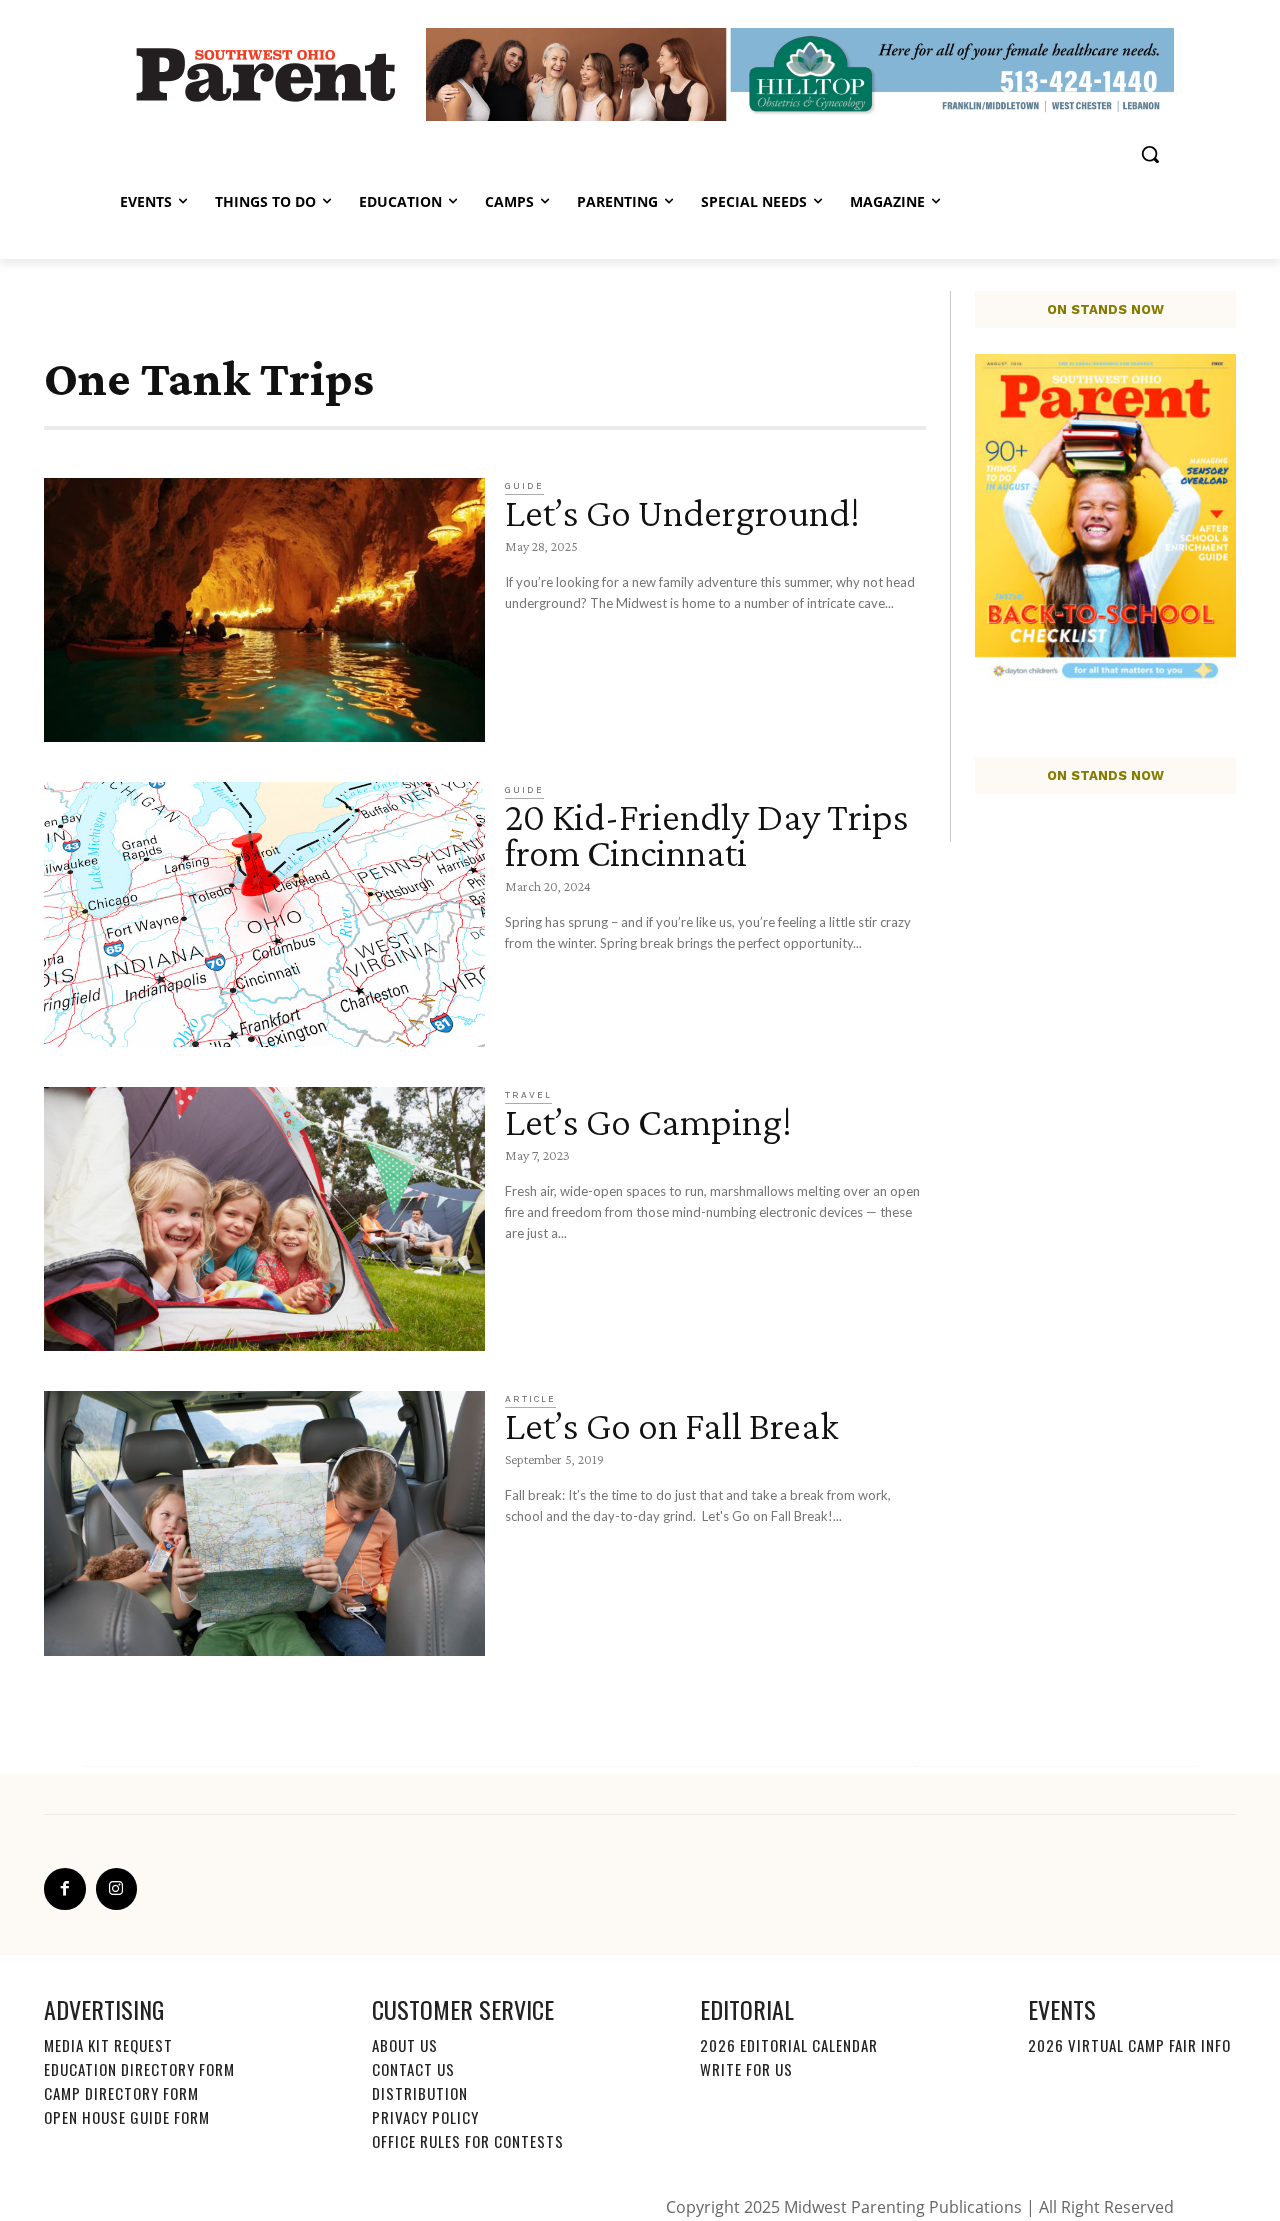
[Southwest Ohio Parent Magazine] (266, 74)
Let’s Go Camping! (648, 1121)
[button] (1150, 154)
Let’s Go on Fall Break (675, 1425)
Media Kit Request (108, 2045)
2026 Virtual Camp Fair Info (1129, 2045)
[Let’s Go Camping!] (264, 1219)
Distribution (420, 2093)
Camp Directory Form (121, 2093)
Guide (524, 486)
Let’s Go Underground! (682, 512)
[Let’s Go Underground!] (264, 610)
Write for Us (746, 2069)
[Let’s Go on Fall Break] (264, 1523)
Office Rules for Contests (468, 2141)
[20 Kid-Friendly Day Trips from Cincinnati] (264, 914)
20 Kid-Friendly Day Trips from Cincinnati (707, 834)
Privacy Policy (425, 2117)
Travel (528, 1095)
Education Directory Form (139, 2069)
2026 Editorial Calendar (789, 2045)
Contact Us (413, 2069)
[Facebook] (65, 1889)
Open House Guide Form (127, 2117)
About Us (405, 2045)
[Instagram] (117, 1889)
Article (530, 1399)
